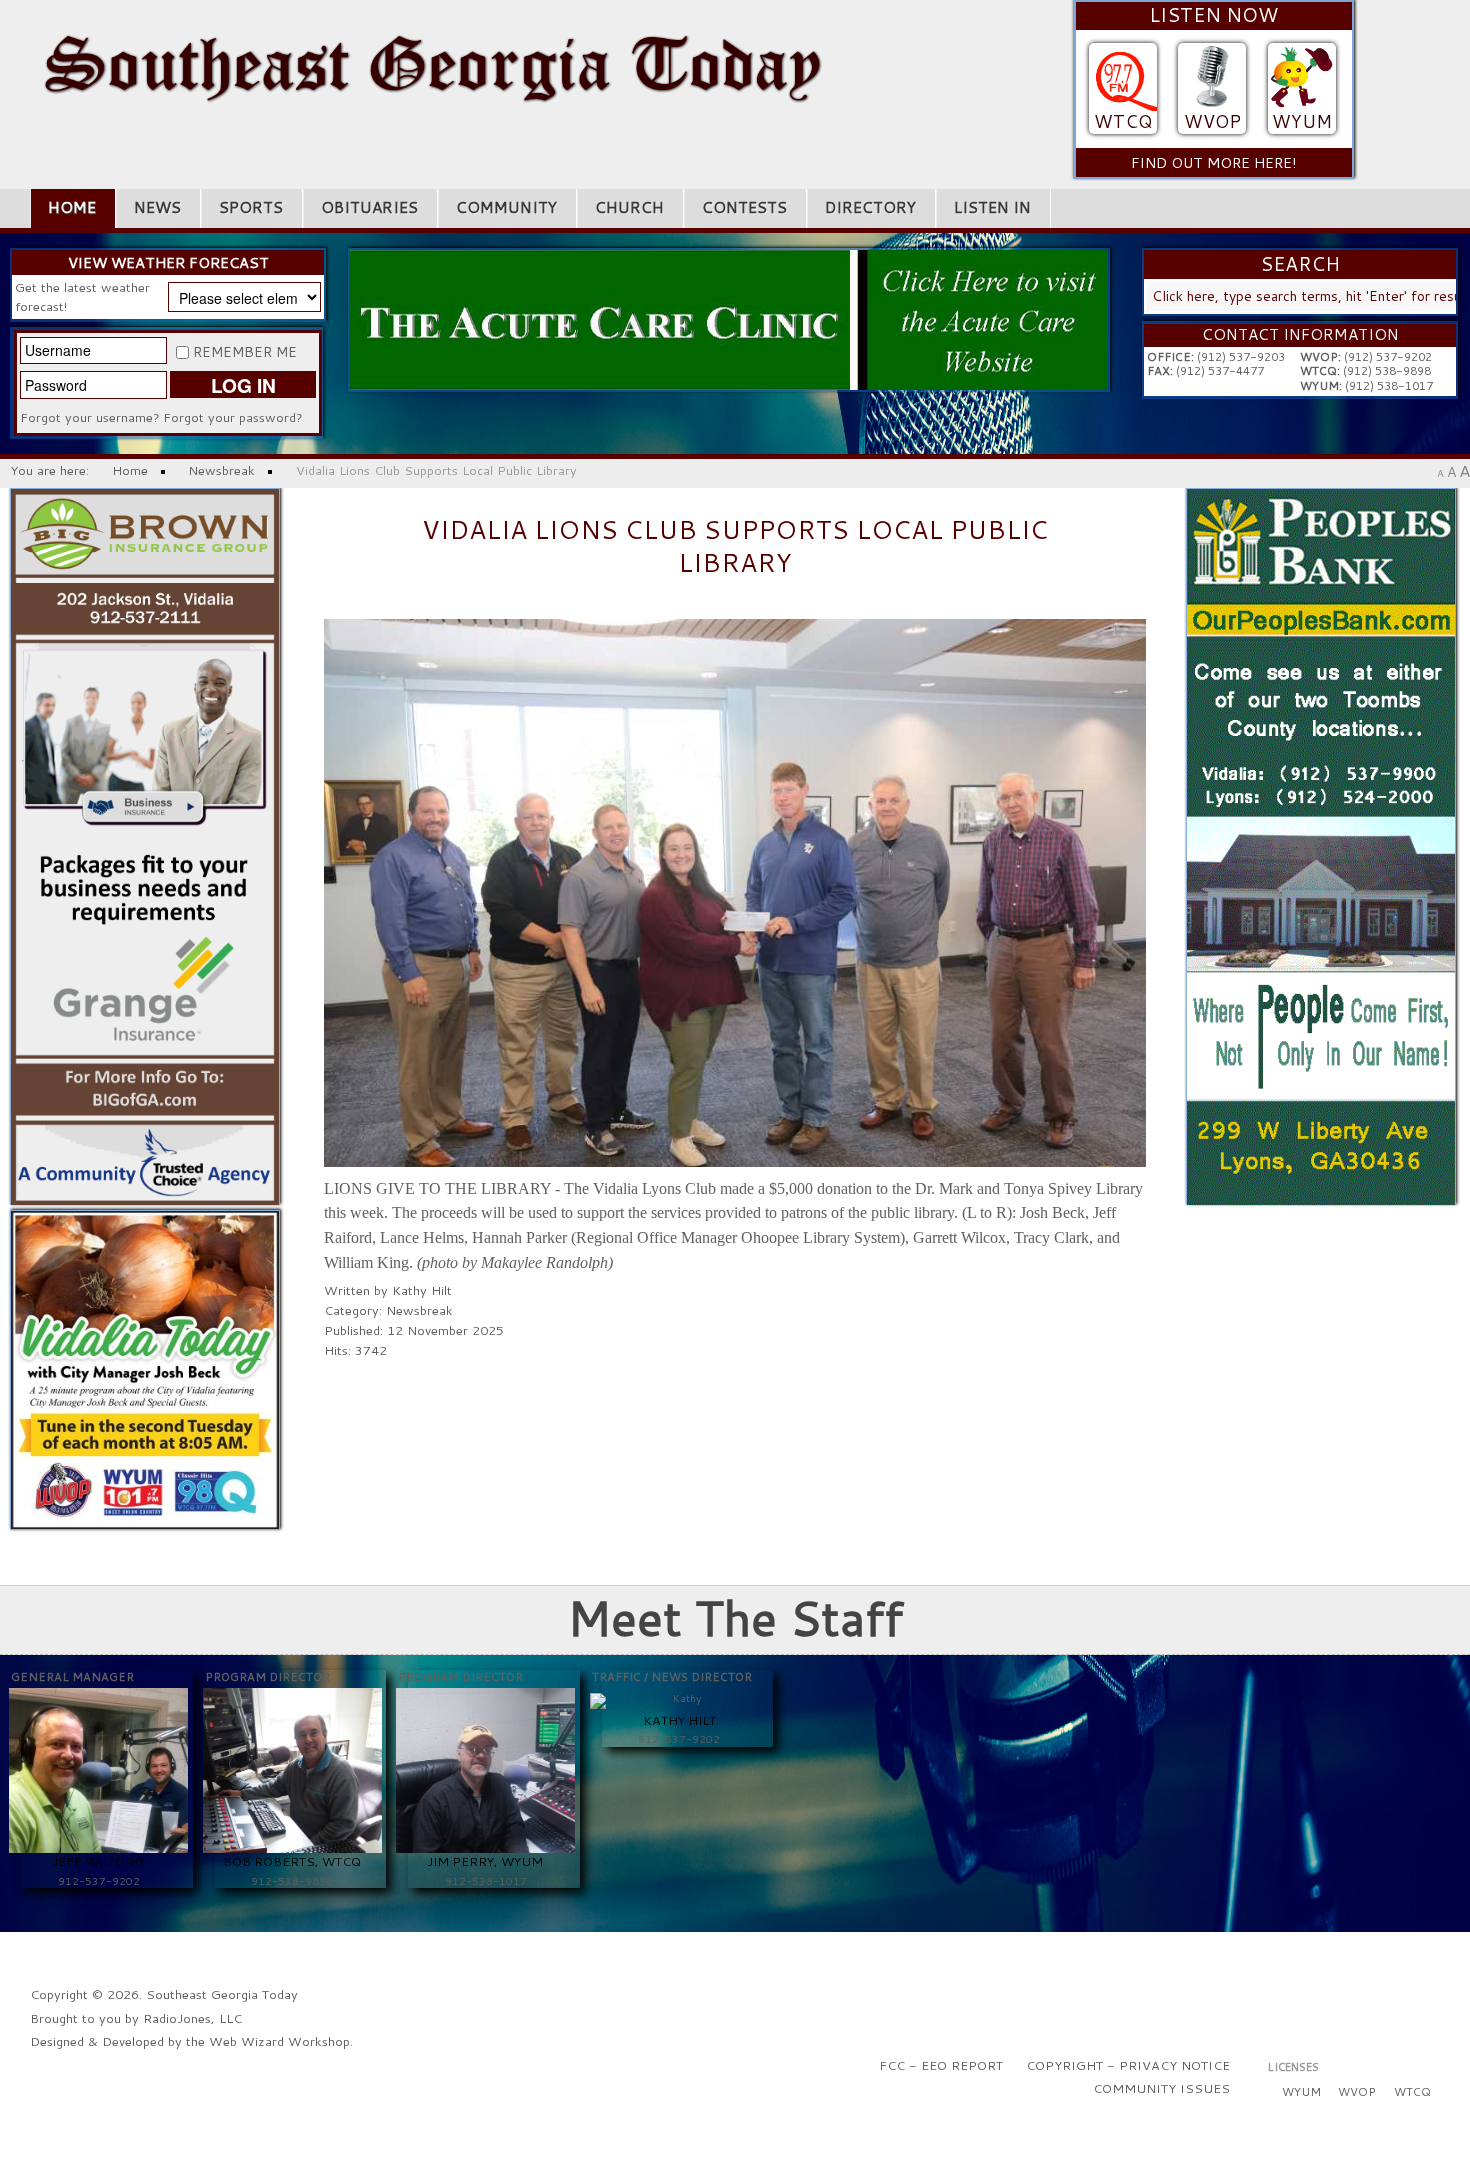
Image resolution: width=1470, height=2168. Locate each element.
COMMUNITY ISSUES (1161, 2088)
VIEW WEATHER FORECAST (168, 263)
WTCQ (1123, 121)
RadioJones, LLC (192, 2018)
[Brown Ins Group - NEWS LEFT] (145, 845)
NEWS (157, 207)
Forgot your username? (90, 417)
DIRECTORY (870, 207)
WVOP (1212, 121)
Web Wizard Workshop (279, 2041)
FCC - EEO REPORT (941, 2065)
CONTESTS (744, 207)
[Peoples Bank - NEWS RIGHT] (1321, 845)
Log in (243, 384)
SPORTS (251, 207)
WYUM (1302, 121)
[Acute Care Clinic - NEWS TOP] (729, 318)
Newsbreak (419, 1310)
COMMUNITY (506, 207)
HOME (72, 207)
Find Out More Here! (1214, 162)
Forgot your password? (233, 417)
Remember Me (245, 352)
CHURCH (629, 207)
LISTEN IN (992, 207)
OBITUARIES (369, 207)
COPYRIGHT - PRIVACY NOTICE (1128, 2065)
